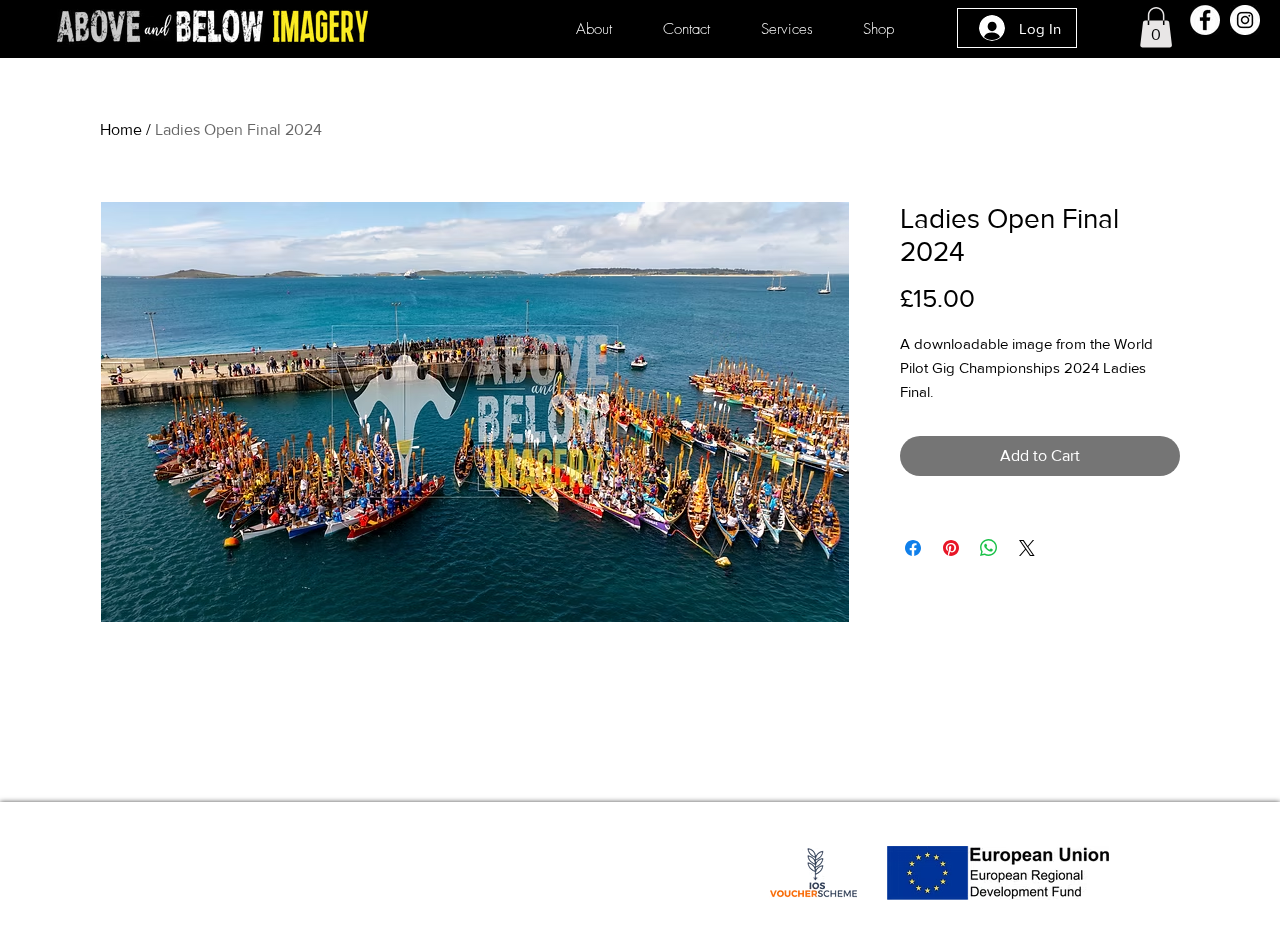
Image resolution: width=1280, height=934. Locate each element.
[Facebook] (1205, 20)
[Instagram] (1245, 20)
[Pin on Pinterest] (951, 548)
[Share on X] (1027, 548)
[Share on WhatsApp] (989, 548)
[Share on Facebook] (913, 548)
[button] (1156, 27)
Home (121, 129)
